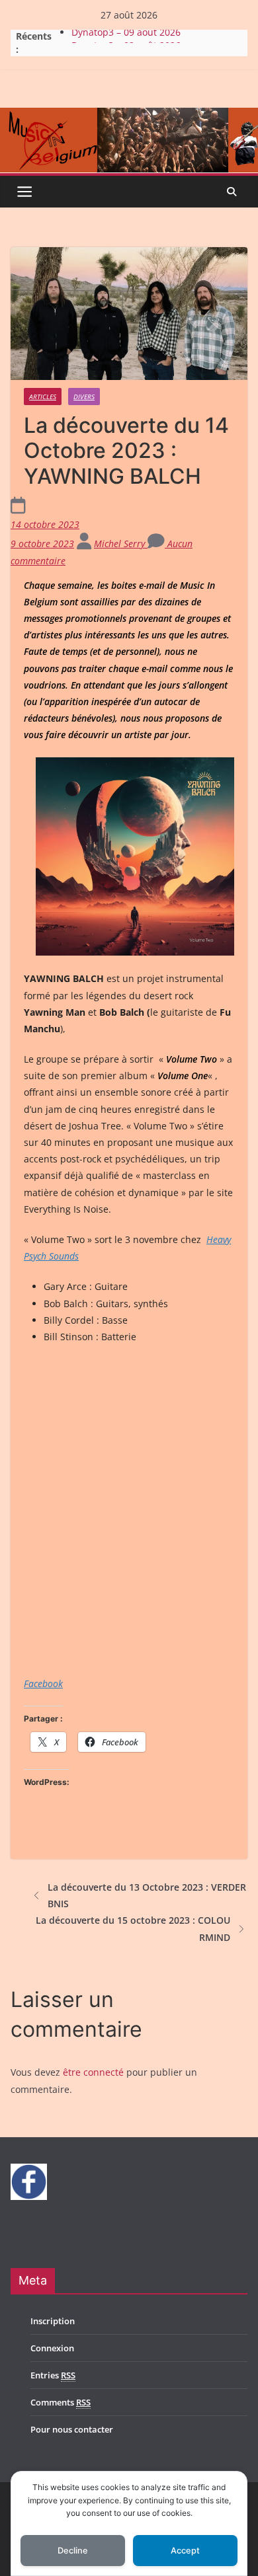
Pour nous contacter (72, 2429)
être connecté (93, 2072)
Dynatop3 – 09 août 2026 (126, 36)
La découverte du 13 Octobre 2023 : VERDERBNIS (147, 1895)
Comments (61, 2402)
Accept (185, 2551)
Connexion (52, 2348)
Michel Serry (121, 544)
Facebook (43, 1684)
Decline (73, 2551)
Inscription (53, 2321)
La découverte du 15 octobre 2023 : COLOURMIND (133, 1928)
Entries (53, 2375)
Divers (84, 397)
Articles (43, 397)
